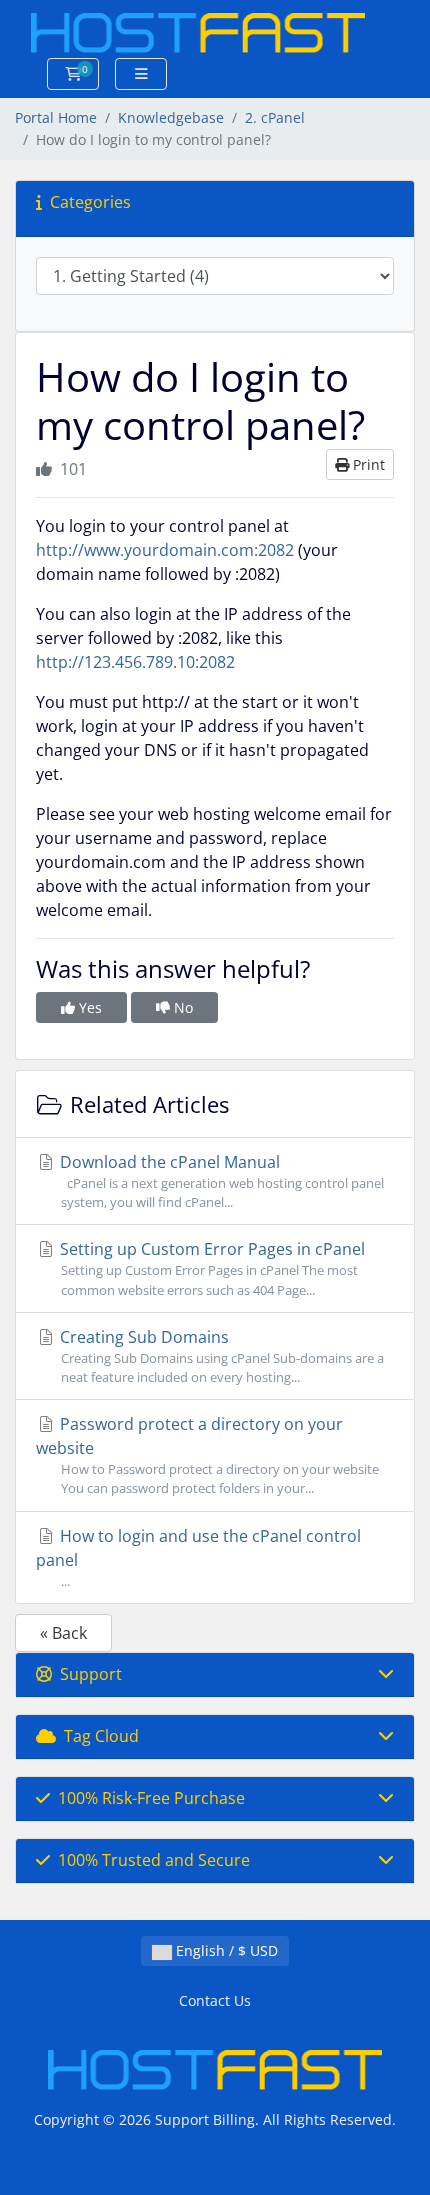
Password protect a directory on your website (207, 1455)
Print (367, 464)
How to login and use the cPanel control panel (198, 1557)
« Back (63, 1633)
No (181, 1007)
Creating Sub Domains (220, 1356)
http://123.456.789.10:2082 (135, 662)
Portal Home (56, 117)
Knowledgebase (171, 117)
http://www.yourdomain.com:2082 (165, 550)
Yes (88, 1007)
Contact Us (215, 2000)
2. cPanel (275, 117)
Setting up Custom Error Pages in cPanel (210, 1268)
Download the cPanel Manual (220, 1181)
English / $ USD (225, 1950)
